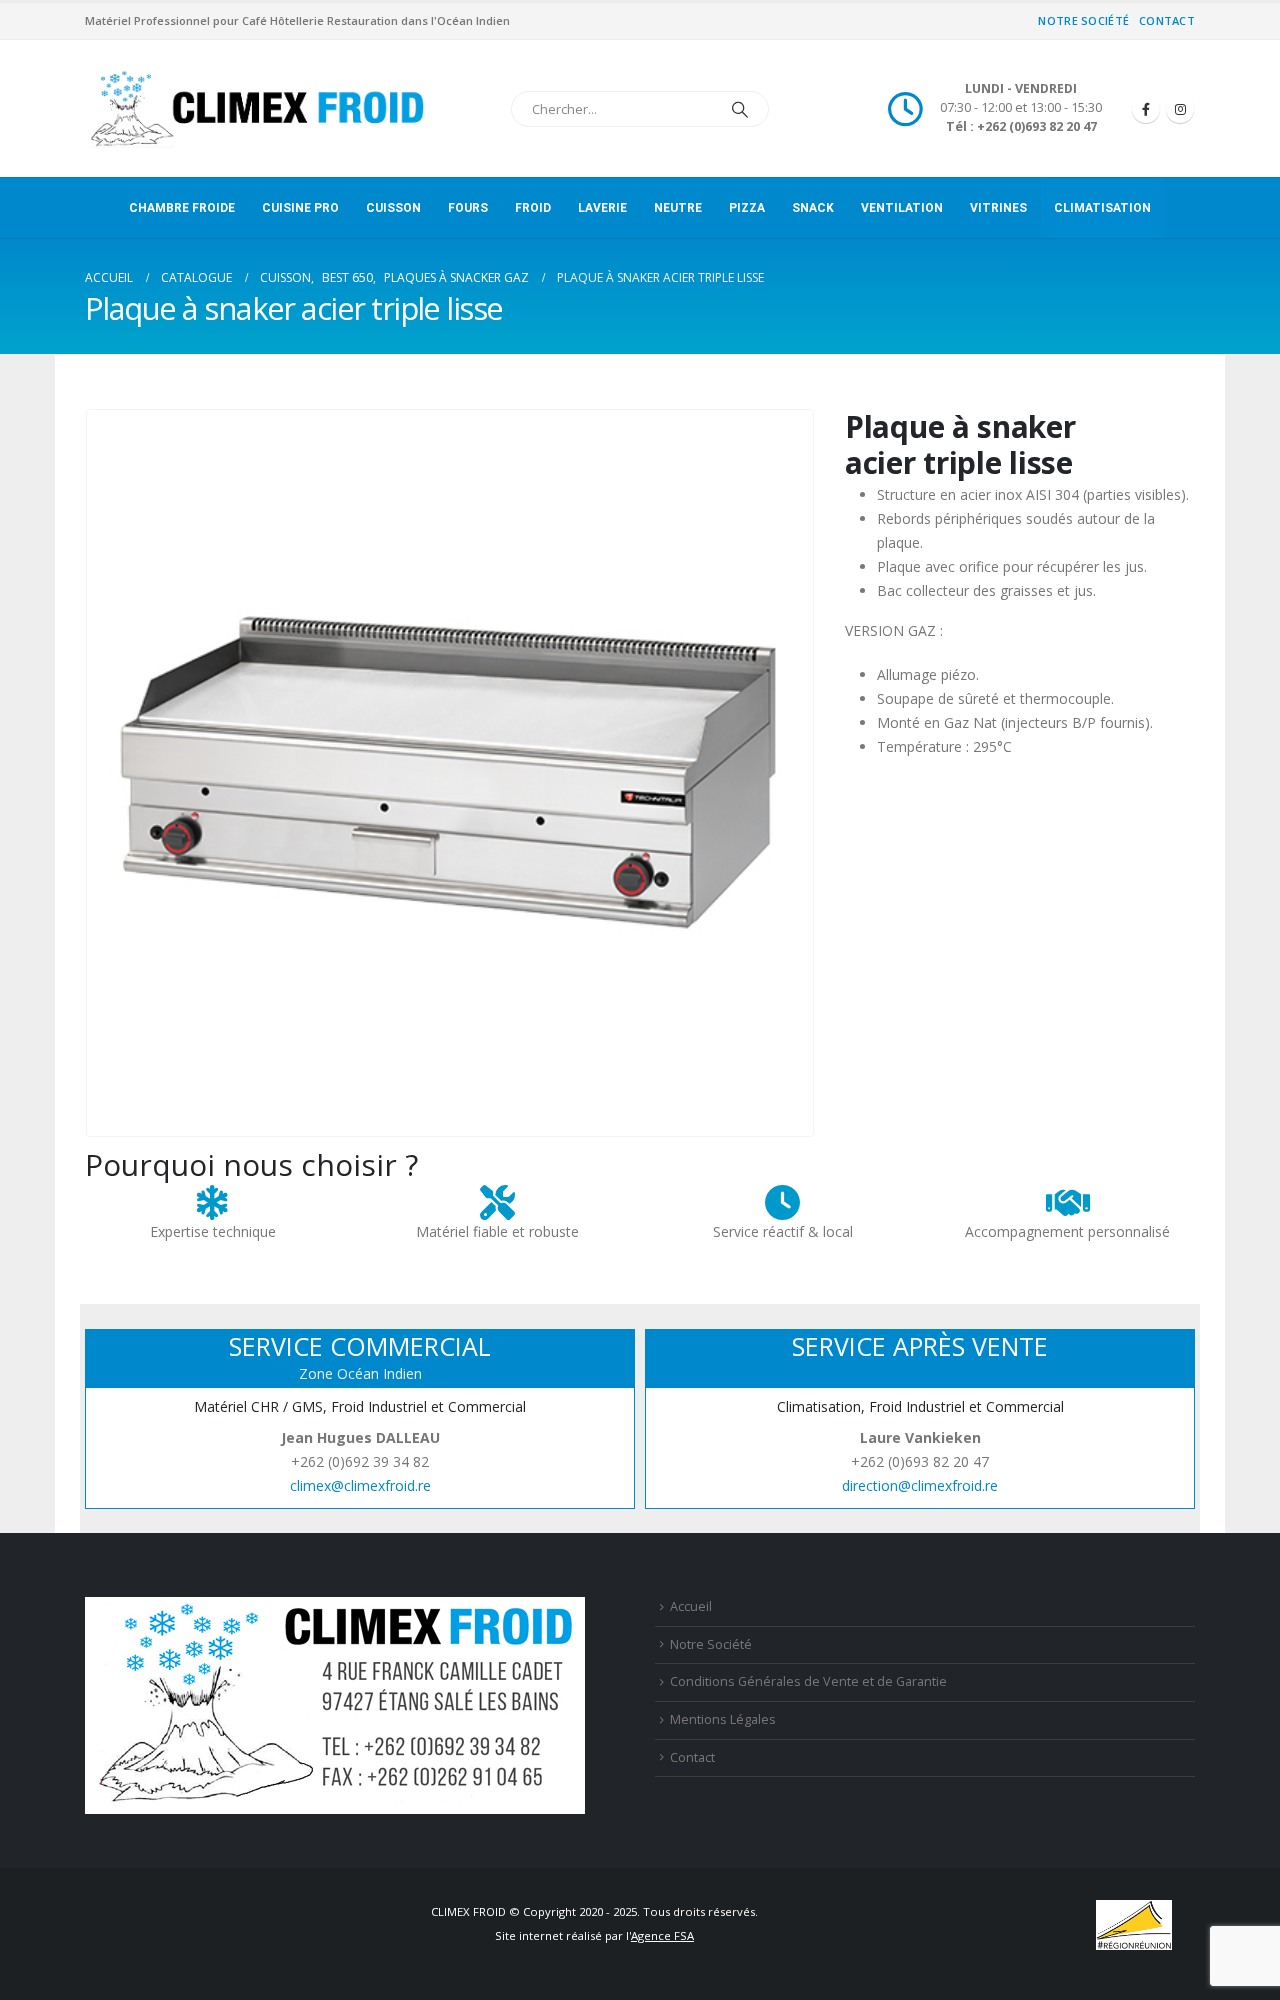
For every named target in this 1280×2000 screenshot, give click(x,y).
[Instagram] (1180, 109)
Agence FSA (662, 1935)
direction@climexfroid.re (920, 1485)
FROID (533, 208)
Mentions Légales (723, 1719)
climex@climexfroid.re (360, 1485)
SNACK (813, 208)
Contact (1167, 20)
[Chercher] (740, 109)
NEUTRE (678, 208)
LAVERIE (602, 208)
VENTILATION (902, 208)
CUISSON (393, 208)
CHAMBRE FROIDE (182, 208)
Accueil (691, 1606)
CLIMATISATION (1102, 208)
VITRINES (998, 208)
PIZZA (747, 208)
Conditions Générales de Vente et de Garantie (808, 1681)
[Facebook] (1146, 109)
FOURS (468, 208)
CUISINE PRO (300, 208)
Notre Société (1083, 20)
